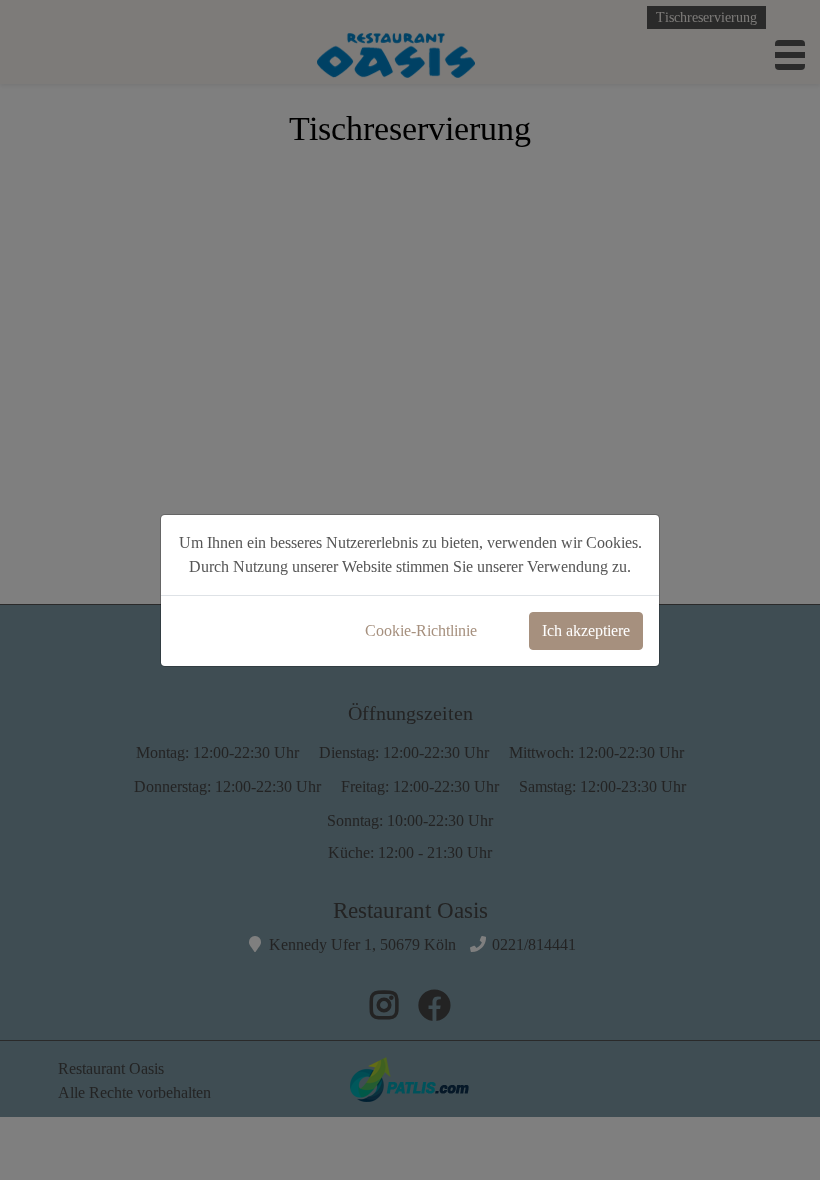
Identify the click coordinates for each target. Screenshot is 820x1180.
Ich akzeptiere (586, 630)
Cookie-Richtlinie (421, 630)
